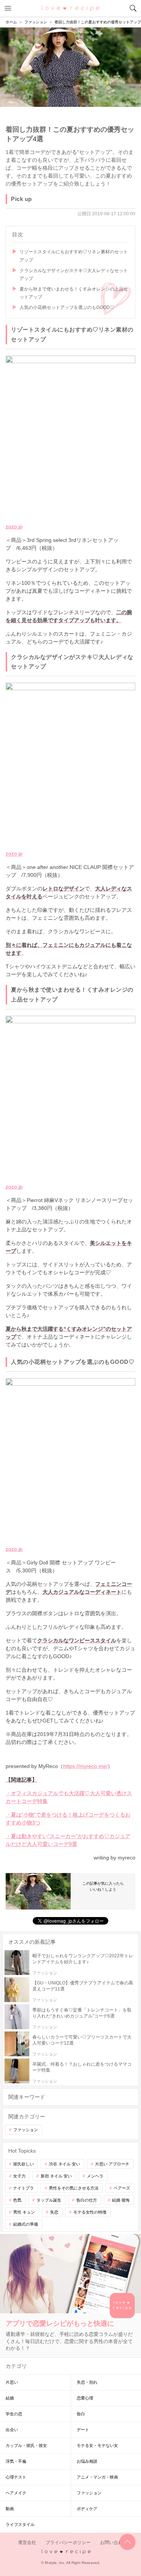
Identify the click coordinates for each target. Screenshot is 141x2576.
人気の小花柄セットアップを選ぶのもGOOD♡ (67, 307)
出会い (12, 2430)
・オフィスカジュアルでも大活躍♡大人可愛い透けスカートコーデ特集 (69, 1797)
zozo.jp (14, 526)
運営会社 (27, 2543)
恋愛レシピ (70, 8)
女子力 (19, 2176)
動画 (10, 2509)
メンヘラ (95, 2176)
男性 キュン (24, 2212)
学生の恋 (14, 2414)
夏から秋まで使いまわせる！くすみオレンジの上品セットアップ (74, 293)
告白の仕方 (87, 2200)
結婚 (10, 2398)
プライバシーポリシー (68, 2543)
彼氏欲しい (23, 2164)
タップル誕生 (49, 2200)
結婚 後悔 (121, 2200)
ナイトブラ (23, 2188)
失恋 (54, 2212)
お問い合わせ (114, 2543)
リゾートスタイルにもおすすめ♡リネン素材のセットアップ (74, 256)
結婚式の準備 (26, 2224)
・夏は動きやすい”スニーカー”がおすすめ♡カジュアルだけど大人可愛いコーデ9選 (68, 1840)
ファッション (26, 2130)
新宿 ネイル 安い (56, 2176)
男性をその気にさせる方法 (74, 2188)
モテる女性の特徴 (90, 2212)
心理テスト (16, 2477)
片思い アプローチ (112, 2164)
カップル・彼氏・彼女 (26, 2445)
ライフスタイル (20, 2524)
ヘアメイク (16, 2493)
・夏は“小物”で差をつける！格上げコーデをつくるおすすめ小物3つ (68, 1819)
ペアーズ (122, 2188)
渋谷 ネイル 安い (64, 2164)
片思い (12, 2382)
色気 (17, 2200)
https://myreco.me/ (85, 1766)
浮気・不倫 (16, 2461)
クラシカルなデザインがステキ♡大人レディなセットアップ (74, 275)
